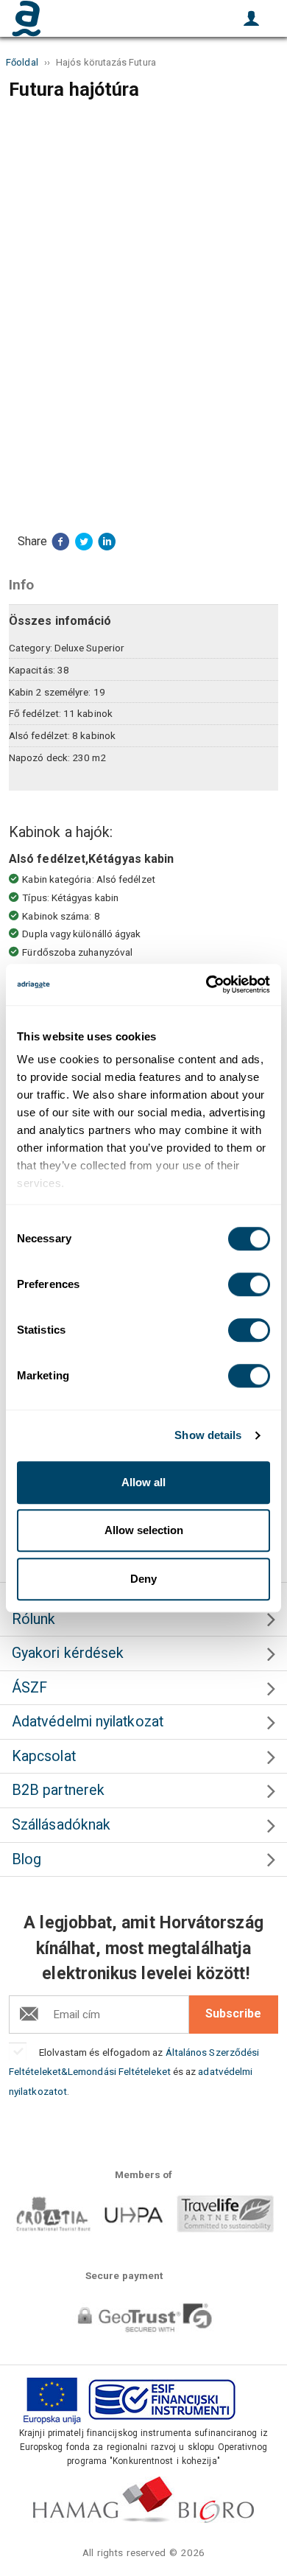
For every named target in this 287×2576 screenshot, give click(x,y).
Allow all (143, 1482)
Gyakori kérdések (68, 1653)
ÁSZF (29, 1688)
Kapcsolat (44, 1756)
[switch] (249, 1284)
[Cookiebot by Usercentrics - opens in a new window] (206, 984)
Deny (143, 1579)
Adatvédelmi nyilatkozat (88, 1722)
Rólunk (33, 1619)
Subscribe (233, 2013)
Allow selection (144, 1530)
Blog (26, 1859)
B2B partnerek (58, 1790)
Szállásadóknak (61, 1825)
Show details (208, 1435)
